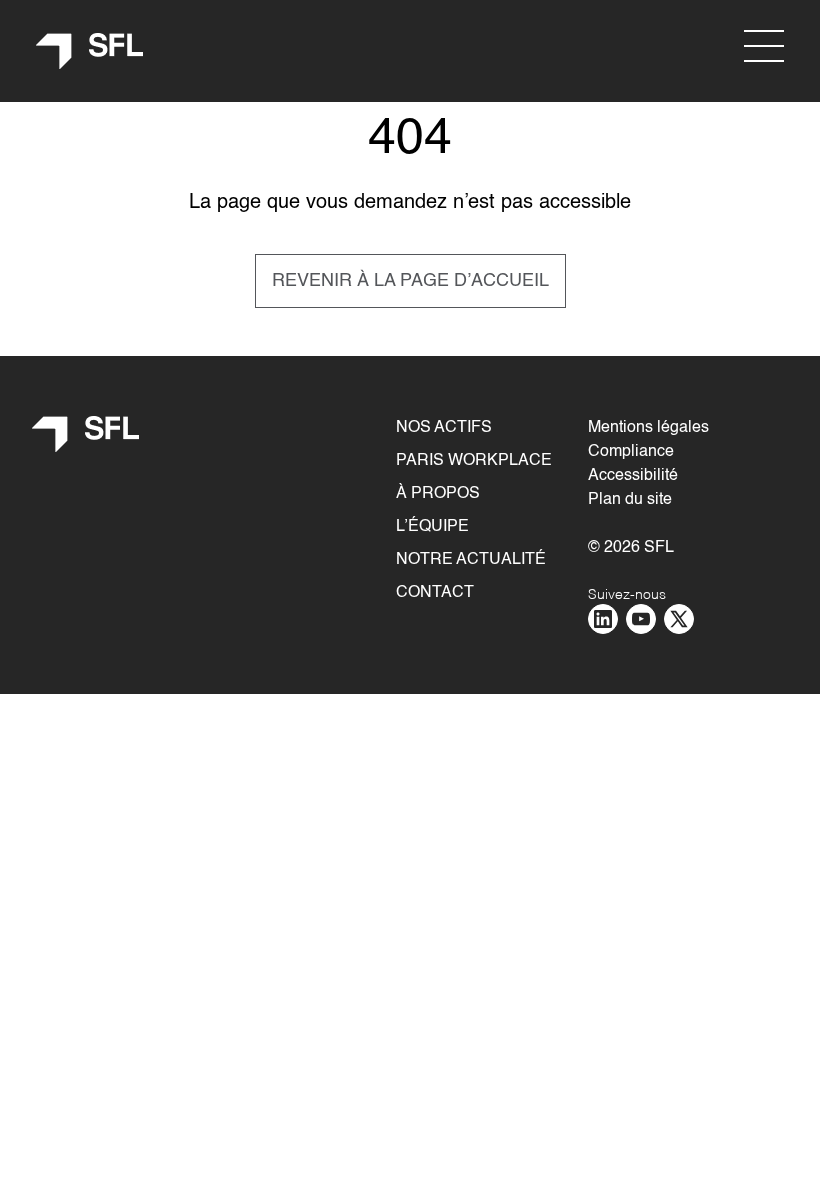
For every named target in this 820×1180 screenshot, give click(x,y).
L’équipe (432, 527)
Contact (435, 593)
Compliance (631, 452)
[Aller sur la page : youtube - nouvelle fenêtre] (641, 619)
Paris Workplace (474, 461)
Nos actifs (444, 428)
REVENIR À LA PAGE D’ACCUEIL (410, 281)
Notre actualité (471, 560)
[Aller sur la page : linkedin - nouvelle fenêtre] (603, 619)
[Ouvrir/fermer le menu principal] (764, 46)
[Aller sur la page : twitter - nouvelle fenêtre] (679, 619)
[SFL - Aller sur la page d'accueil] (90, 51)
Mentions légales (648, 428)
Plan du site (630, 500)
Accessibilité (633, 476)
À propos (438, 494)
